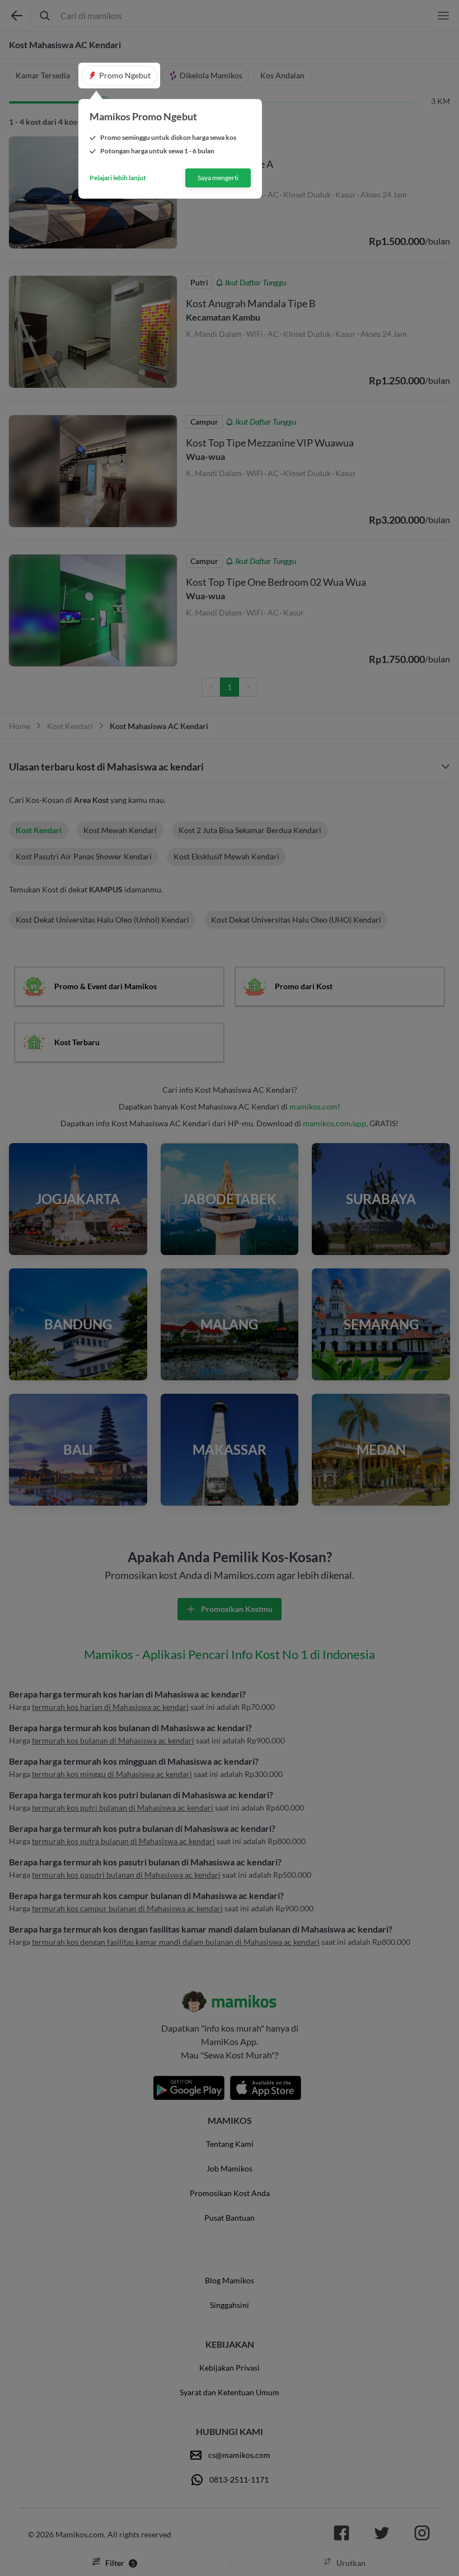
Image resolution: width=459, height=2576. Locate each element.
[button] (119, 76)
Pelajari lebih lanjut (118, 178)
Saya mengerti (218, 178)
